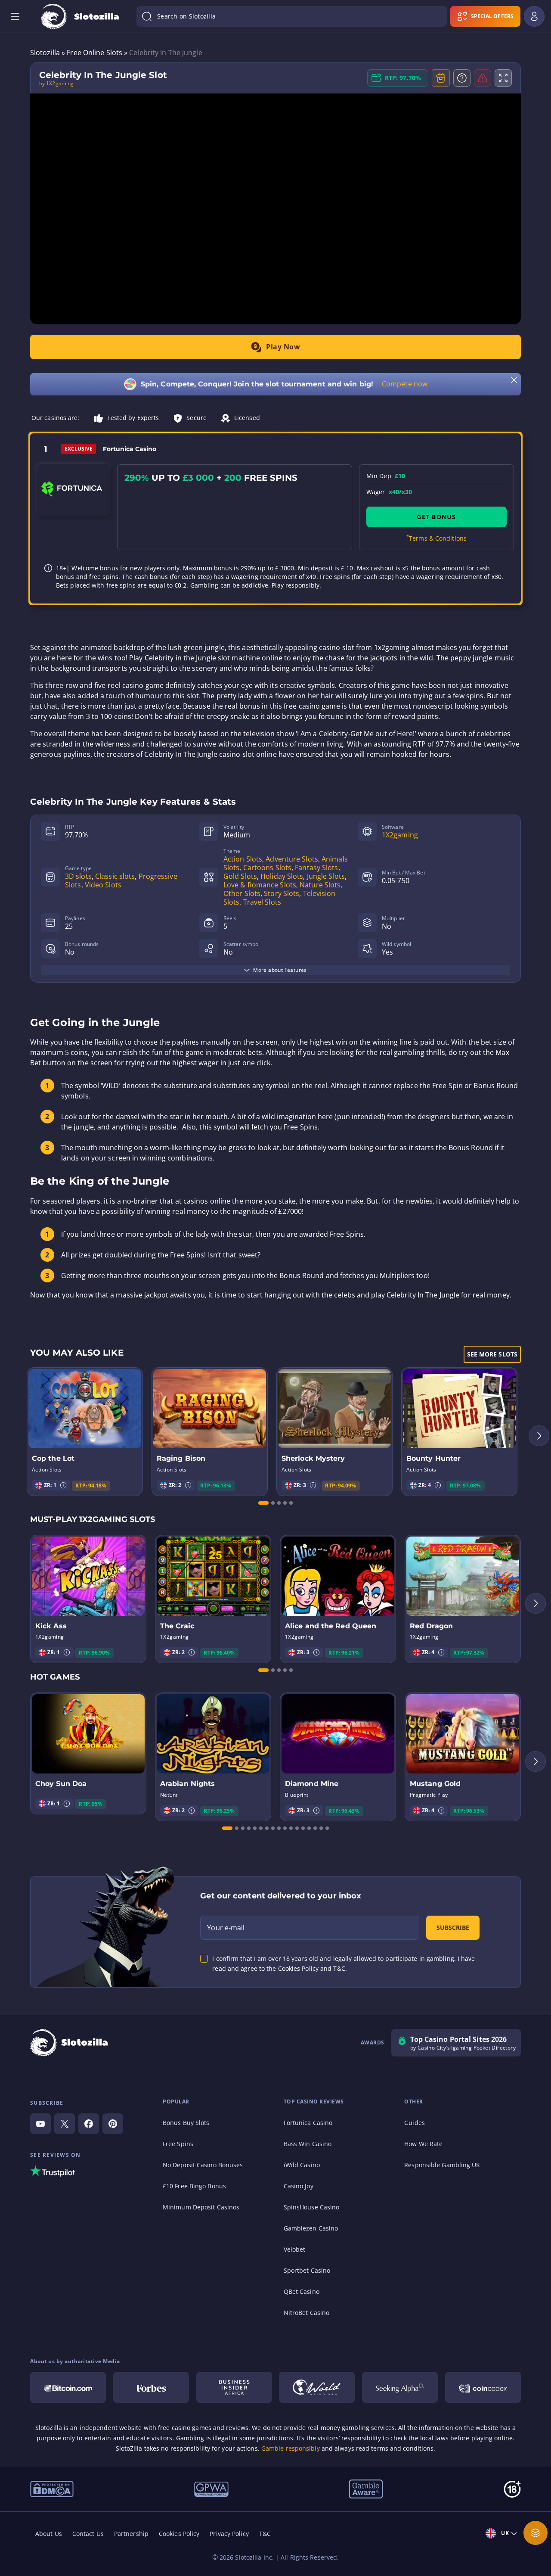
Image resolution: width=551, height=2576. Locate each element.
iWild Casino (302, 2165)
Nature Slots (320, 885)
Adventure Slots (292, 859)
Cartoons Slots (267, 868)
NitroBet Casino (307, 2313)
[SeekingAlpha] (400, 2387)
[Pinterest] (113, 2124)
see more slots (492, 1354)
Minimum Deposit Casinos (201, 2207)
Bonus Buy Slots (186, 2123)
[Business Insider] (234, 2387)
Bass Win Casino (308, 2144)
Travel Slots (262, 902)
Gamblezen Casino (311, 2228)
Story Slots (282, 893)
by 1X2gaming (56, 84)
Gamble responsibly (291, 2448)
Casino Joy (299, 2186)
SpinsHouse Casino (312, 2207)
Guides (415, 2123)
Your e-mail (226, 1928)
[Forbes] (151, 2387)
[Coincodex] (483, 2387)
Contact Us (88, 2534)
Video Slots (103, 885)
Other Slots (242, 893)
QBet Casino (302, 2291)
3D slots (78, 876)
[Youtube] (40, 2124)
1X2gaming (400, 835)
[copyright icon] (317, 2387)
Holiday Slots (282, 876)
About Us (49, 2534)
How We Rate (423, 2144)
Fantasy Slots (316, 868)
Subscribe (453, 1927)
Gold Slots (240, 876)
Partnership (131, 2534)
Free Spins (178, 2144)
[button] (63, 1485)
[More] (536, 2533)
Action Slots (243, 859)
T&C (265, 2534)
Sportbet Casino (307, 2270)
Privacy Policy (229, 2534)
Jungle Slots (326, 876)
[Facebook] (89, 2124)
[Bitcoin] (68, 2387)
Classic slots (115, 876)
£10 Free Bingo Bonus (194, 2186)
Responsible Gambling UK (442, 2165)
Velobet (295, 2249)
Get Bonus (436, 517)
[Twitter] (65, 2124)
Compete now (405, 384)
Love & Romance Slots (260, 885)
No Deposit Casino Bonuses (203, 2165)
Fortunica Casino (308, 2123)
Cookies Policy (179, 2534)
